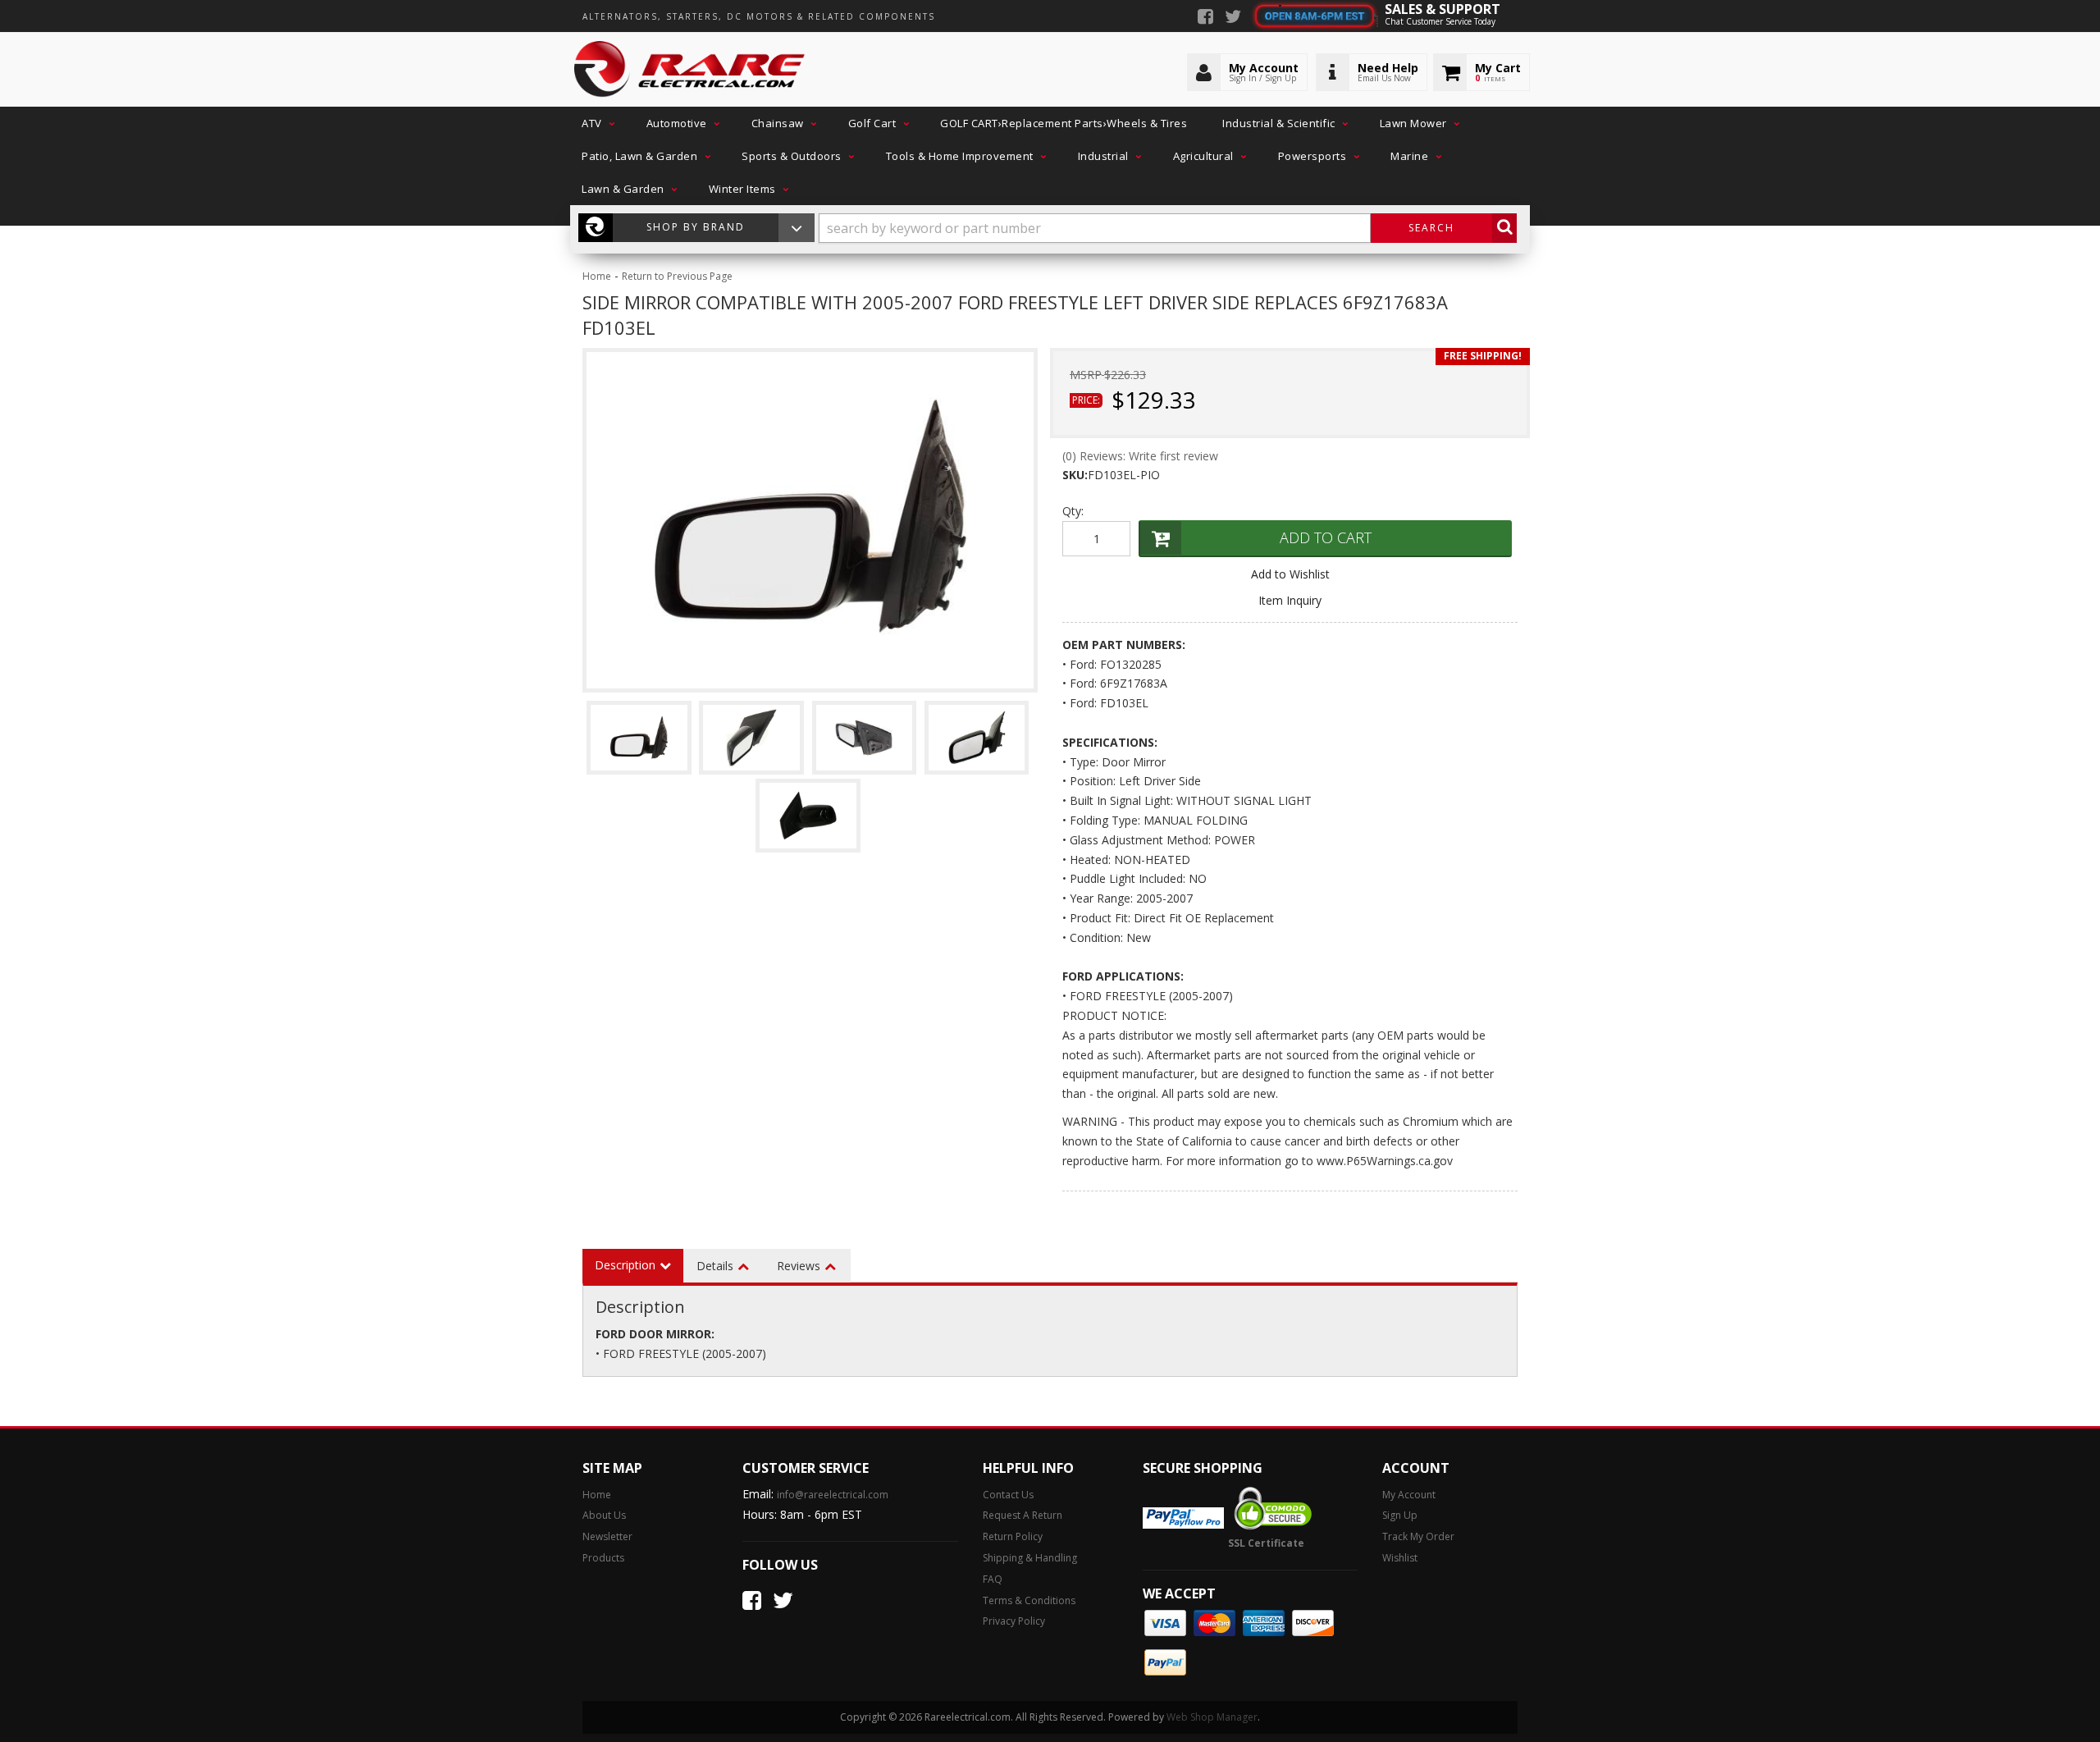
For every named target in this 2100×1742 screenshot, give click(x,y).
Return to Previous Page (677, 276)
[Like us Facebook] (1205, 18)
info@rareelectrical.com (833, 1495)
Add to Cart (1326, 537)
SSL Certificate (1266, 1543)
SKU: (1075, 475)
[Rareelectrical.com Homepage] (690, 70)
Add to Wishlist (1290, 574)
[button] (596, 123)
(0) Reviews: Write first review (1140, 456)
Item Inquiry (1290, 600)
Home (597, 276)
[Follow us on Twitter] (1233, 18)
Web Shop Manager (1212, 1717)
